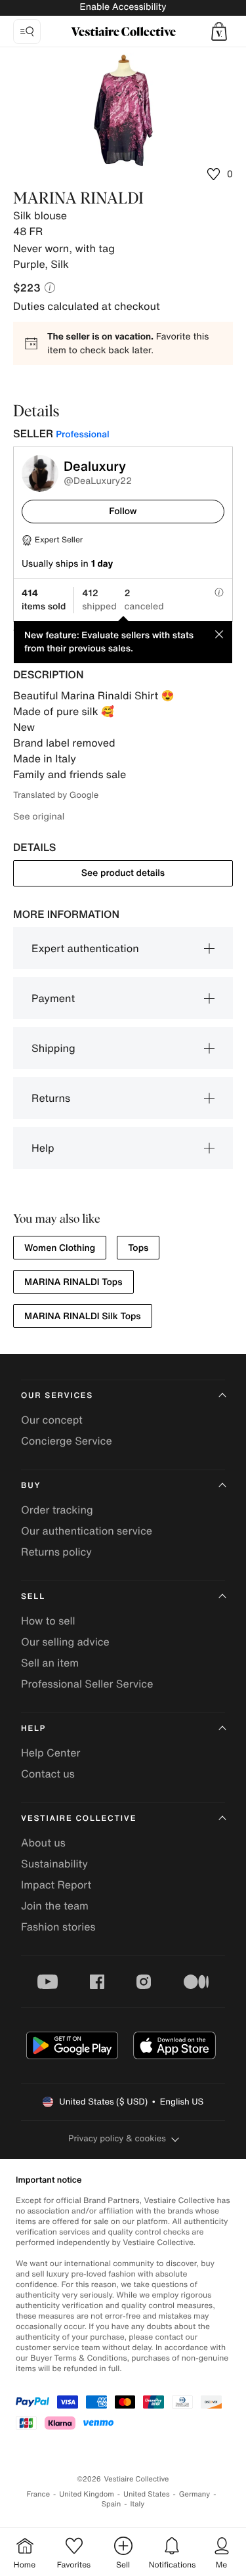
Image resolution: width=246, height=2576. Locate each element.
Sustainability (54, 1864)
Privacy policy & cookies (117, 2138)
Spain (112, 2504)
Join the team (55, 1906)
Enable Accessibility (123, 7)
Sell (33, 1597)
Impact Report (56, 1885)
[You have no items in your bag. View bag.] (219, 32)
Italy (137, 2504)
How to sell (48, 1621)
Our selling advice (65, 1642)
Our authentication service (87, 1531)
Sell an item (50, 1663)
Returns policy (56, 1552)
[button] (219, 32)
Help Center (51, 1753)
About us (43, 1843)
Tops (138, 1248)
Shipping (53, 1048)
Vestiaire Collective (79, 1819)
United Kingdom (87, 2494)
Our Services (57, 1396)
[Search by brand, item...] (27, 32)
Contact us (48, 1774)
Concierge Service (67, 1441)
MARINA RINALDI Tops (73, 1282)
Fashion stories (58, 1927)
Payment (53, 998)
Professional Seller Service (87, 1684)
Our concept (52, 1420)
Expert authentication (85, 948)
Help (43, 1148)
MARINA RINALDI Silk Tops (83, 1316)
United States (147, 2494)
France (39, 2494)
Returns (51, 1098)
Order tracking (57, 1510)
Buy (31, 1486)
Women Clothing (60, 1248)
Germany (195, 2494)
